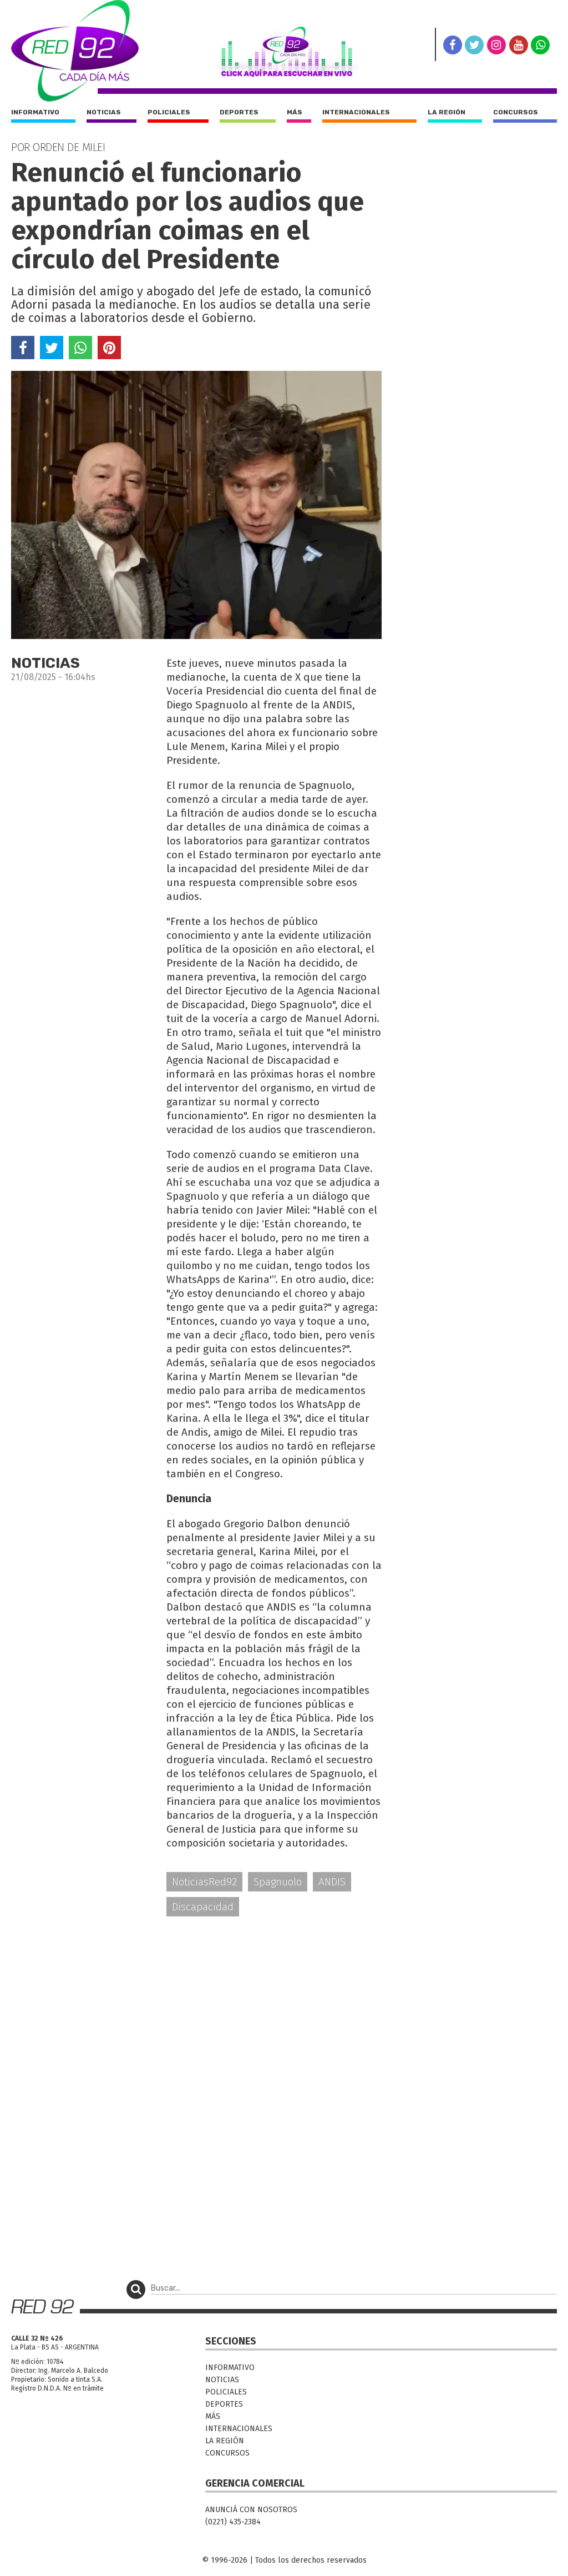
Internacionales (356, 112)
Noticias (104, 112)
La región (447, 112)
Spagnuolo (278, 1882)
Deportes (239, 112)
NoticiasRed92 (204, 1882)
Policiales (169, 112)
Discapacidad (203, 1907)
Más (295, 112)
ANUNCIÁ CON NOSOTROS (251, 2510)
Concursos (516, 112)
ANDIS (332, 1882)
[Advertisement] (196, 2012)
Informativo (35, 112)
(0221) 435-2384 (233, 2522)
